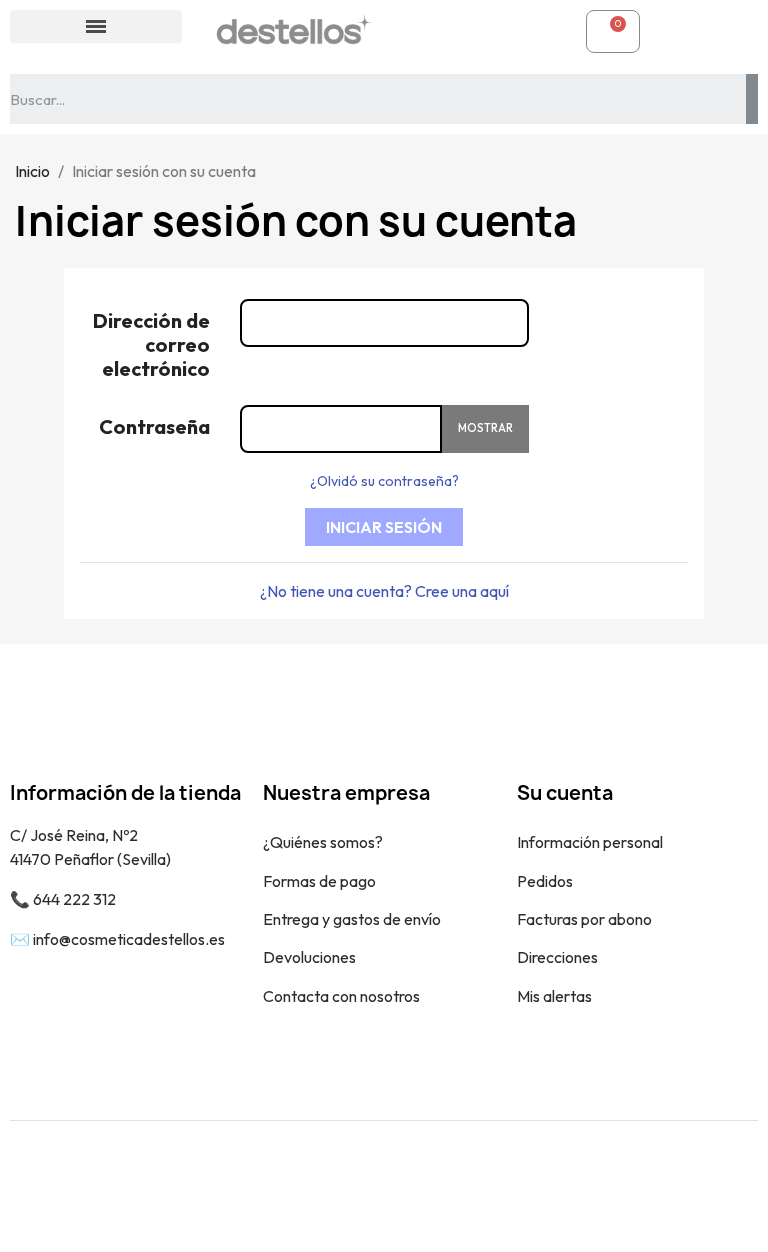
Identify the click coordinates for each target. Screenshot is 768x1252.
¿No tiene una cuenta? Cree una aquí (384, 591)
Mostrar (485, 428)
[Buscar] (752, 99)
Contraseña (154, 426)
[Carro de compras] (613, 31)
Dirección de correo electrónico (151, 344)
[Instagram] (728, 1186)
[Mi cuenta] (420, 31)
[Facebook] (683, 1186)
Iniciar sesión (384, 527)
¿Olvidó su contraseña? (384, 481)
